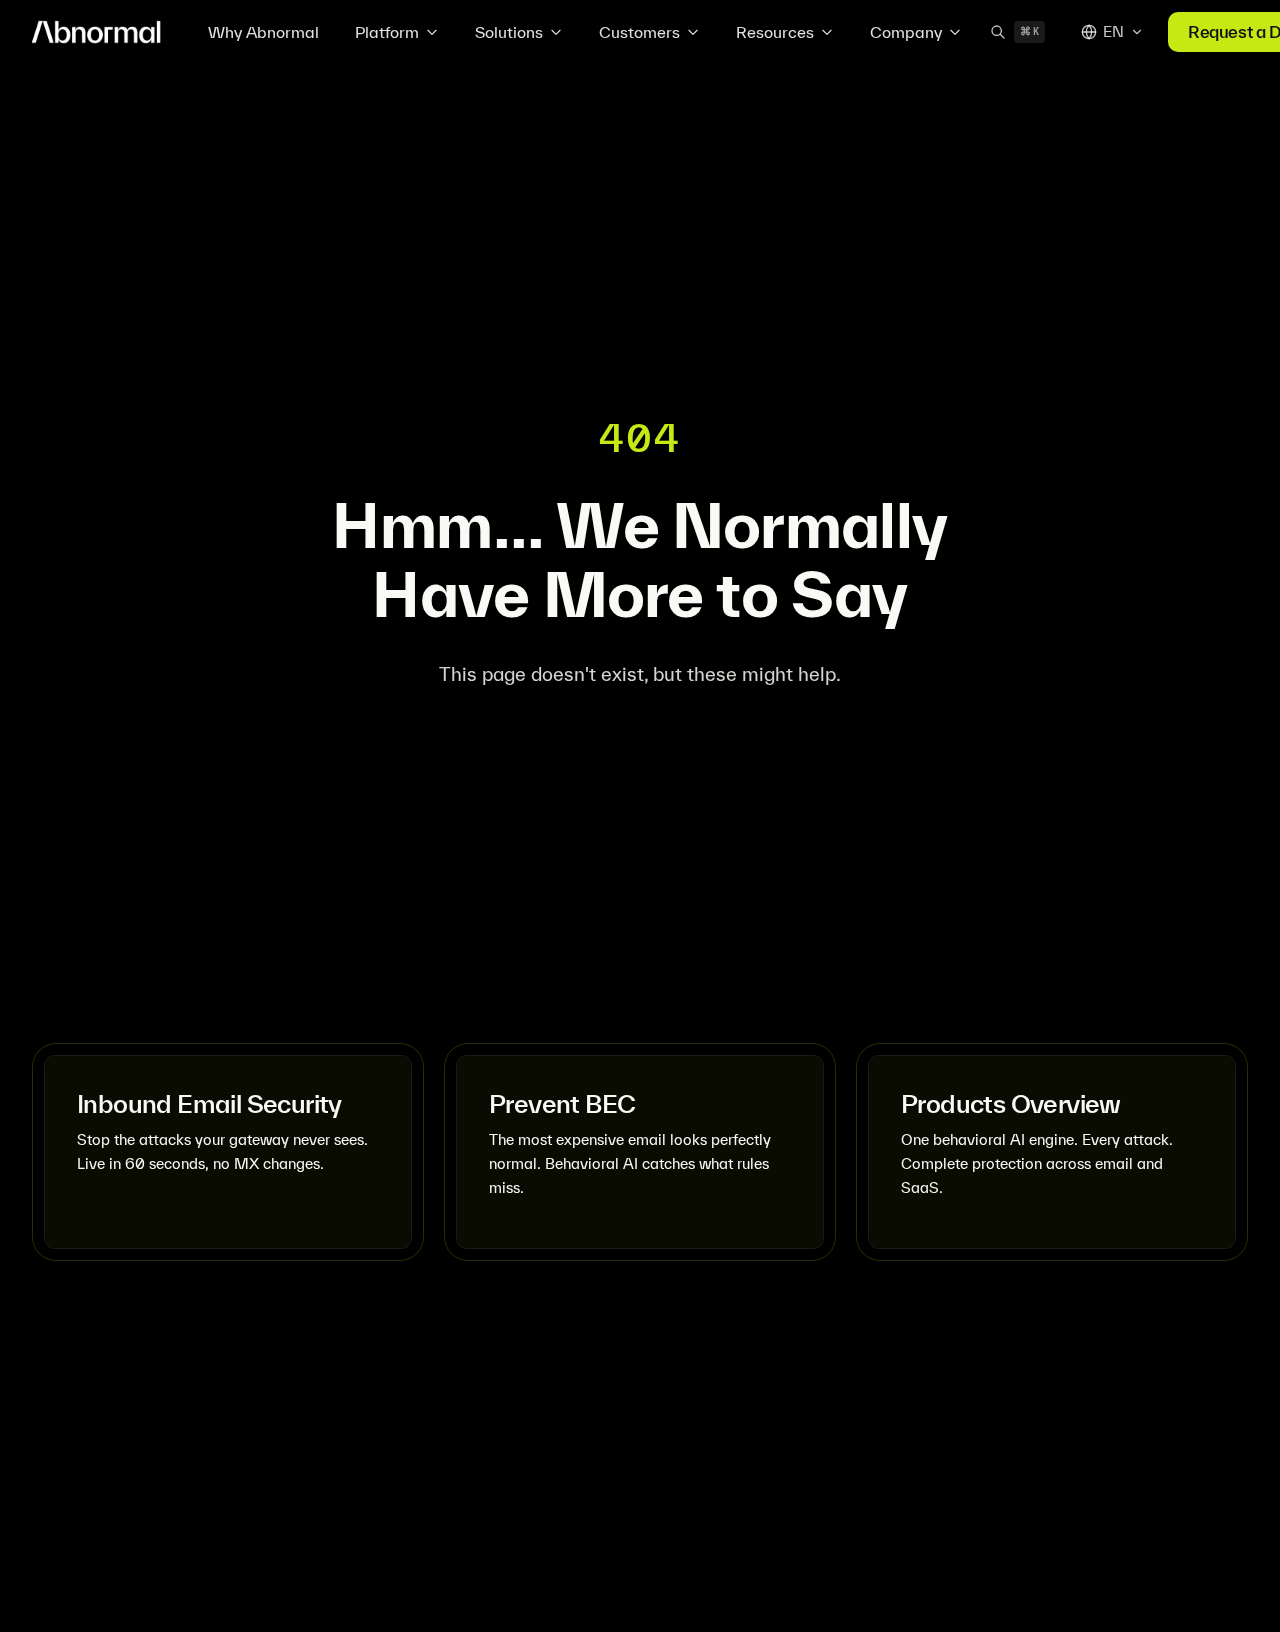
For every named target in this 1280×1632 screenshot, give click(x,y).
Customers (639, 32)
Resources (775, 32)
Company (906, 32)
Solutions (509, 32)
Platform (387, 32)
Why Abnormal (263, 32)
